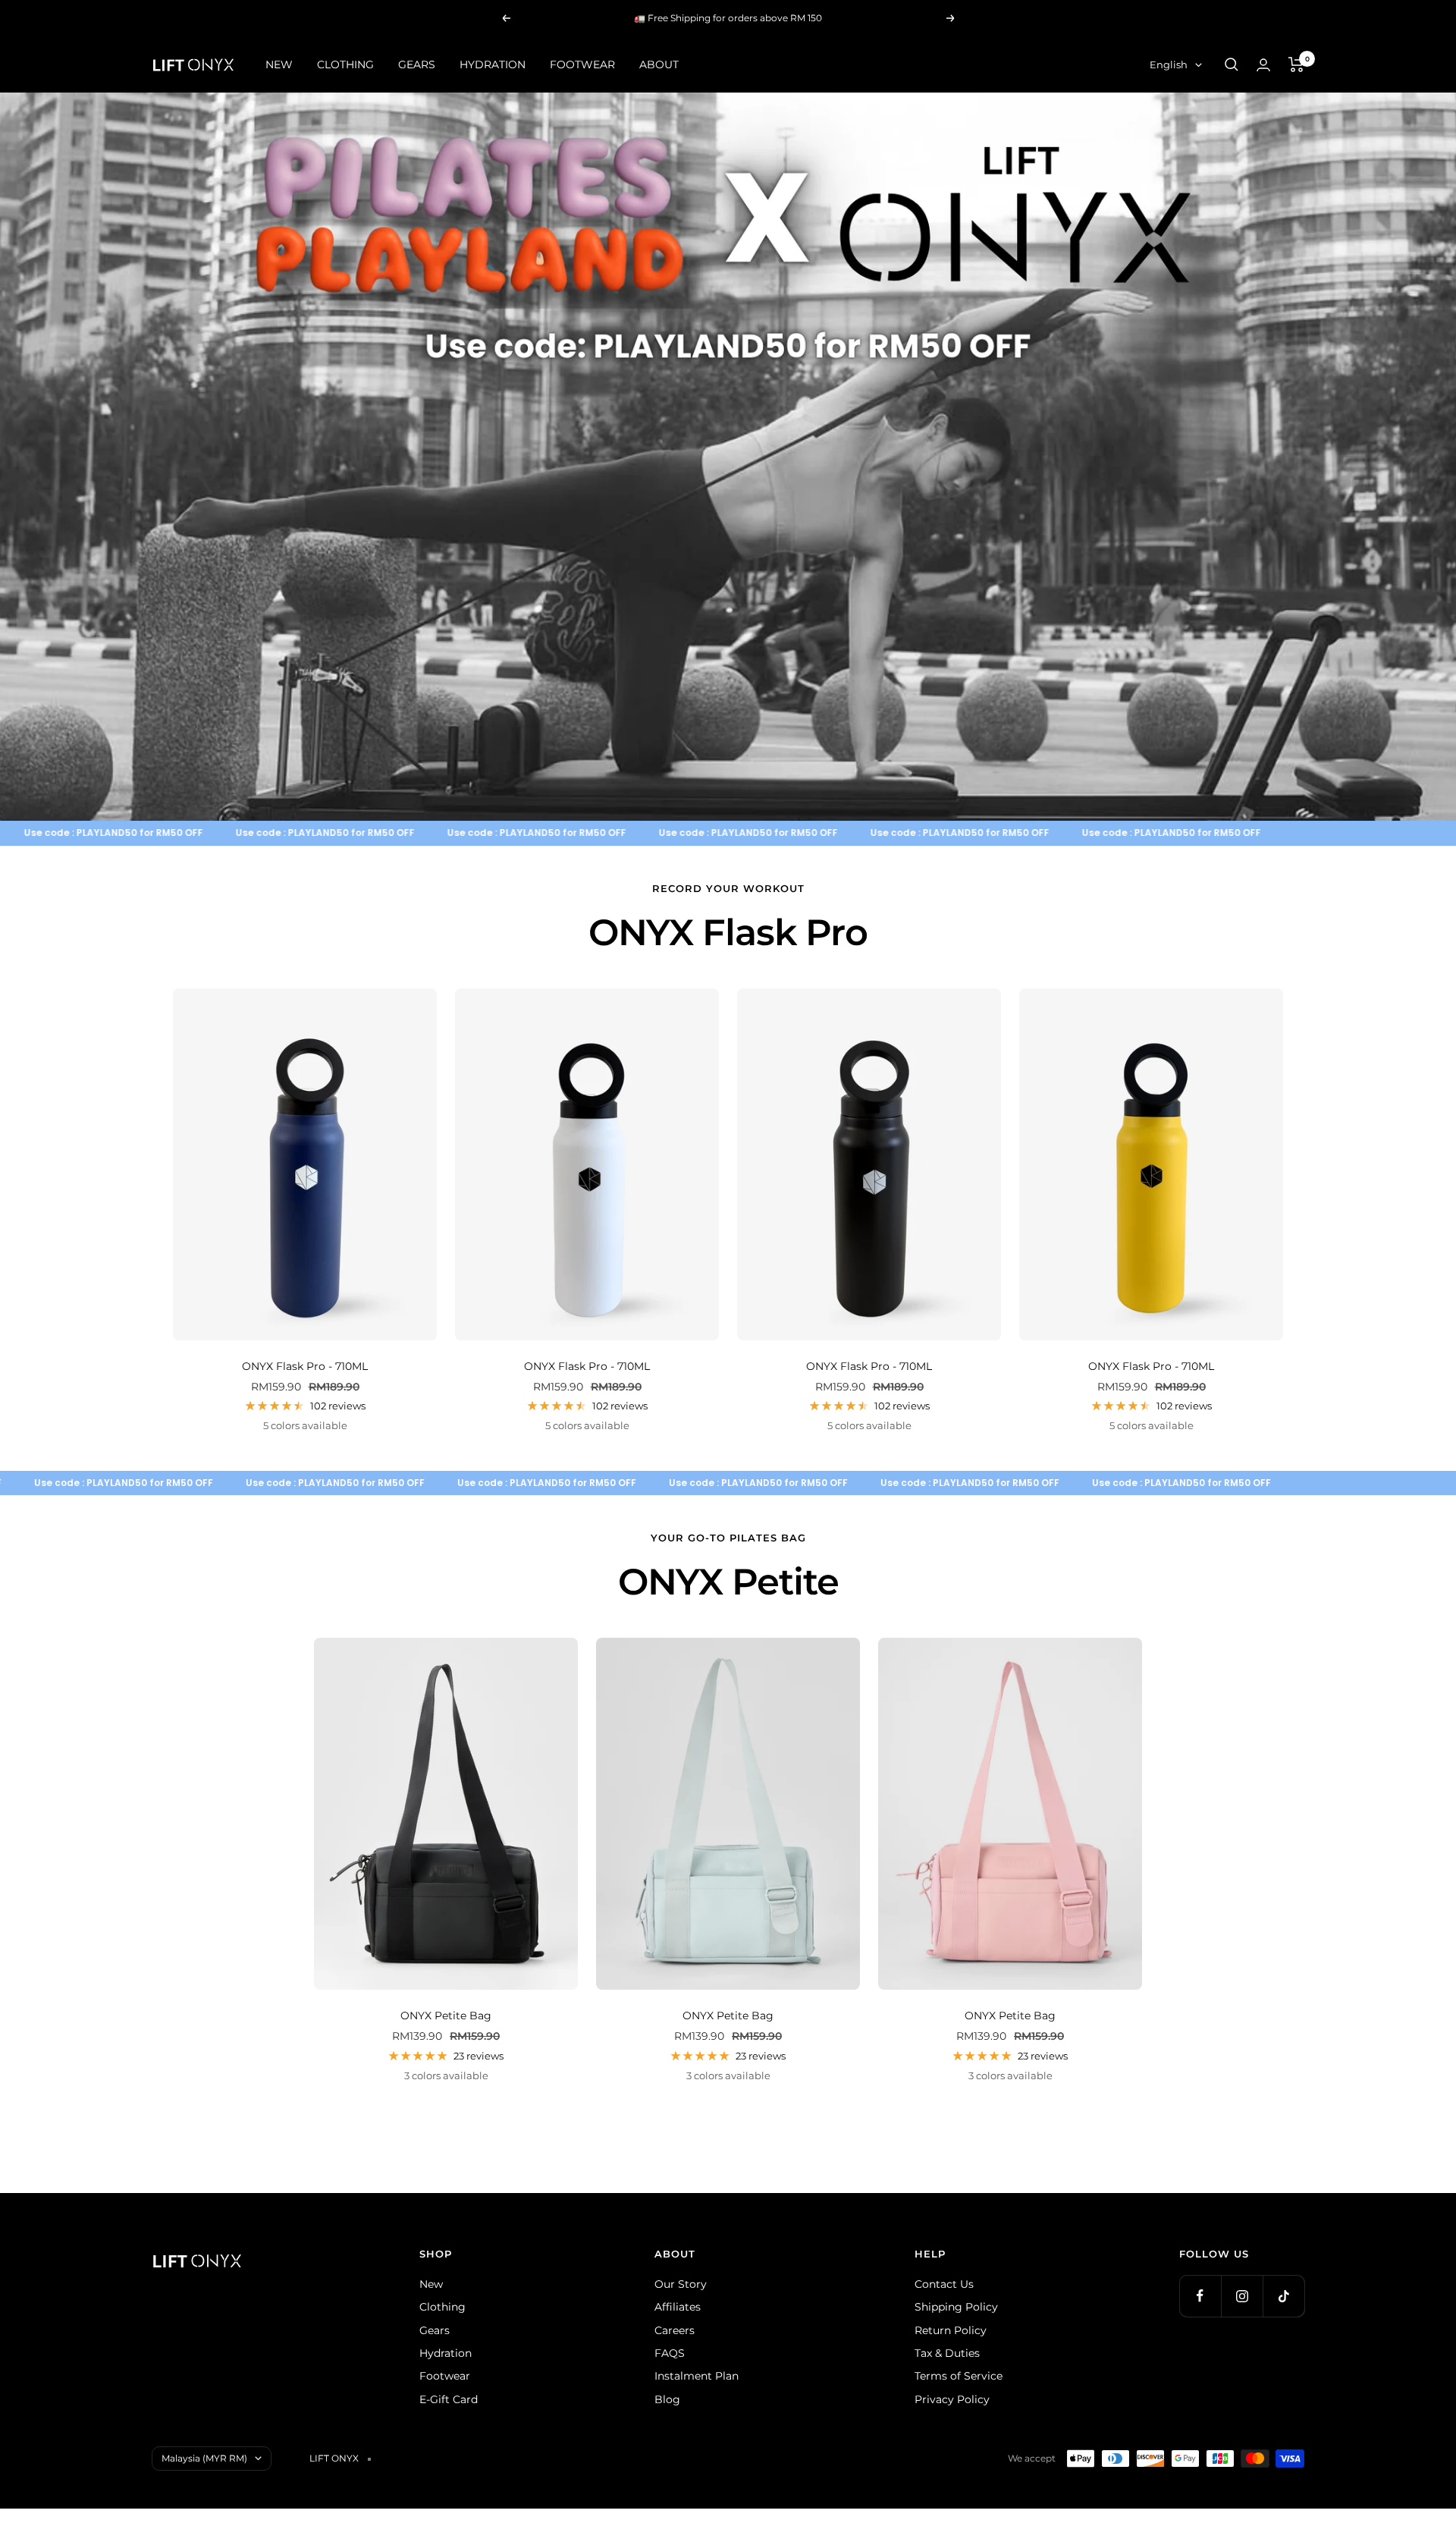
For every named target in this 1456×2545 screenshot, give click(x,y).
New (431, 2284)
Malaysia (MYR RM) (204, 2458)
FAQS (670, 2353)
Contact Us (944, 2284)
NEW (279, 64)
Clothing (442, 2307)
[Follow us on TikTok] (1283, 2296)
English (1169, 64)
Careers (675, 2330)
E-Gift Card (449, 2399)
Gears (435, 2330)
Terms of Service (959, 2376)
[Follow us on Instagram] (1242, 2296)
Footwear (445, 2376)
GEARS (417, 64)
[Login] (1263, 65)
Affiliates (678, 2307)
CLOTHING (345, 64)
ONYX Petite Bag (446, 2016)
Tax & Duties (947, 2353)
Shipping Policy (956, 2307)
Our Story (681, 2284)
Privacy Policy (952, 2399)
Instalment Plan (697, 2376)
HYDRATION (493, 64)
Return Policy (951, 2330)
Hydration (446, 2353)
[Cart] (1296, 64)
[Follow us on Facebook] (1200, 2296)
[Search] (1232, 64)
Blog (667, 2399)
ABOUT (659, 64)
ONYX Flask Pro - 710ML (305, 1366)
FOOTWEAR (582, 64)
